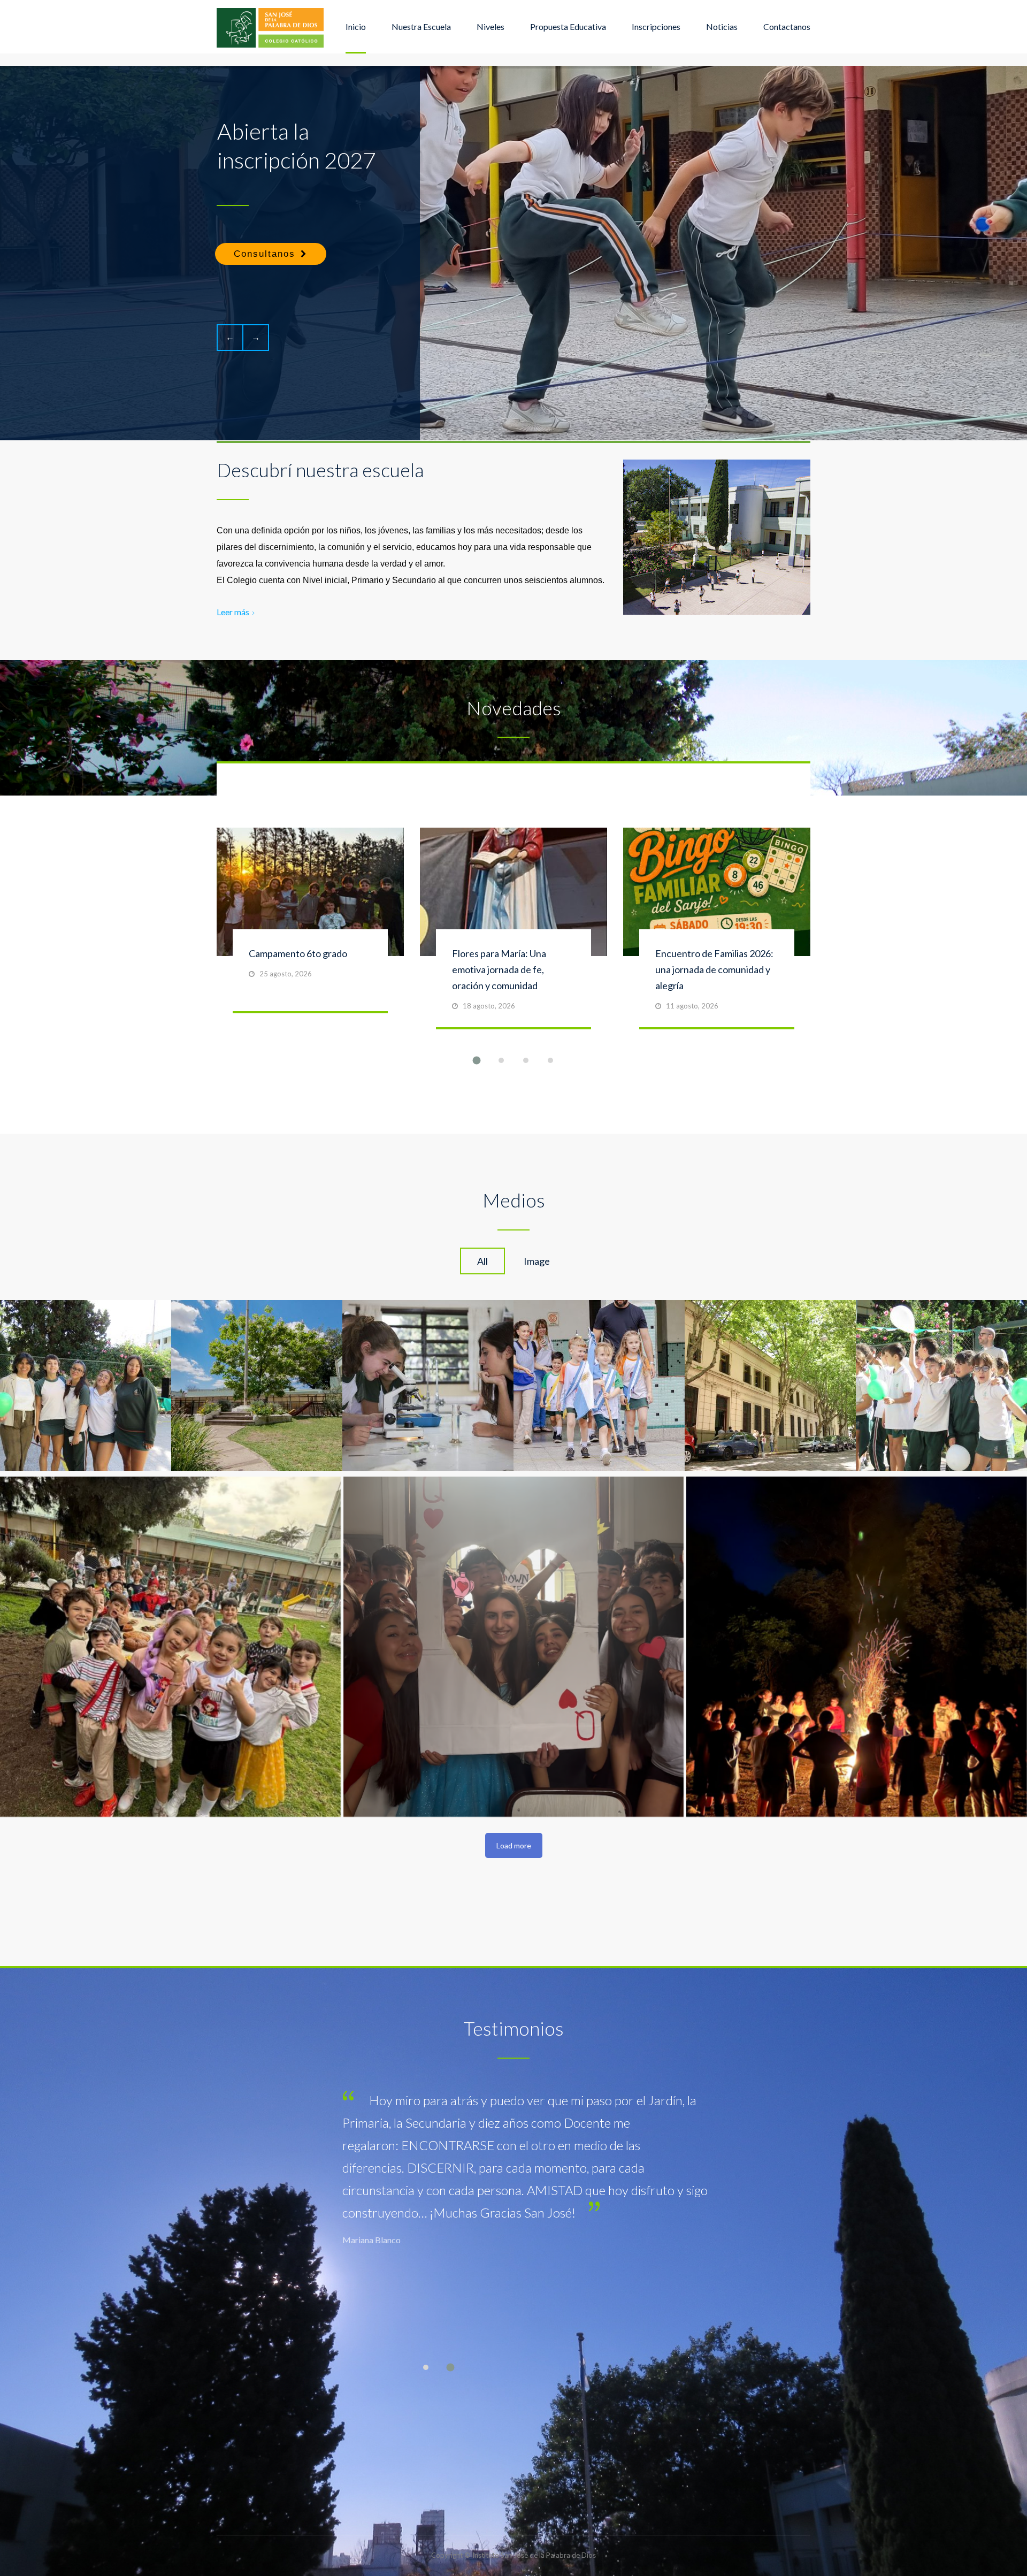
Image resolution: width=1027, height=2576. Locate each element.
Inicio (356, 26)
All (482, 1261)
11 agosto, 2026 (692, 1006)
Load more (514, 1845)
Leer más (233, 612)
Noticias (722, 26)
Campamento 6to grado (298, 953)
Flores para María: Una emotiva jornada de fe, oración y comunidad (499, 969)
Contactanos (787, 26)
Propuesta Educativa (568, 26)
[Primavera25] (514, 1647)
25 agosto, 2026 (286, 974)
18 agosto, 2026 (489, 1006)
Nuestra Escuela (421, 26)
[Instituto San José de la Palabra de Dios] (270, 27)
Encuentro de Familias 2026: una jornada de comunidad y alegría (714, 969)
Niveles (490, 26)
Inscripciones (656, 26)
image (537, 1261)
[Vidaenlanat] (857, 1647)
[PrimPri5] (170, 1647)
